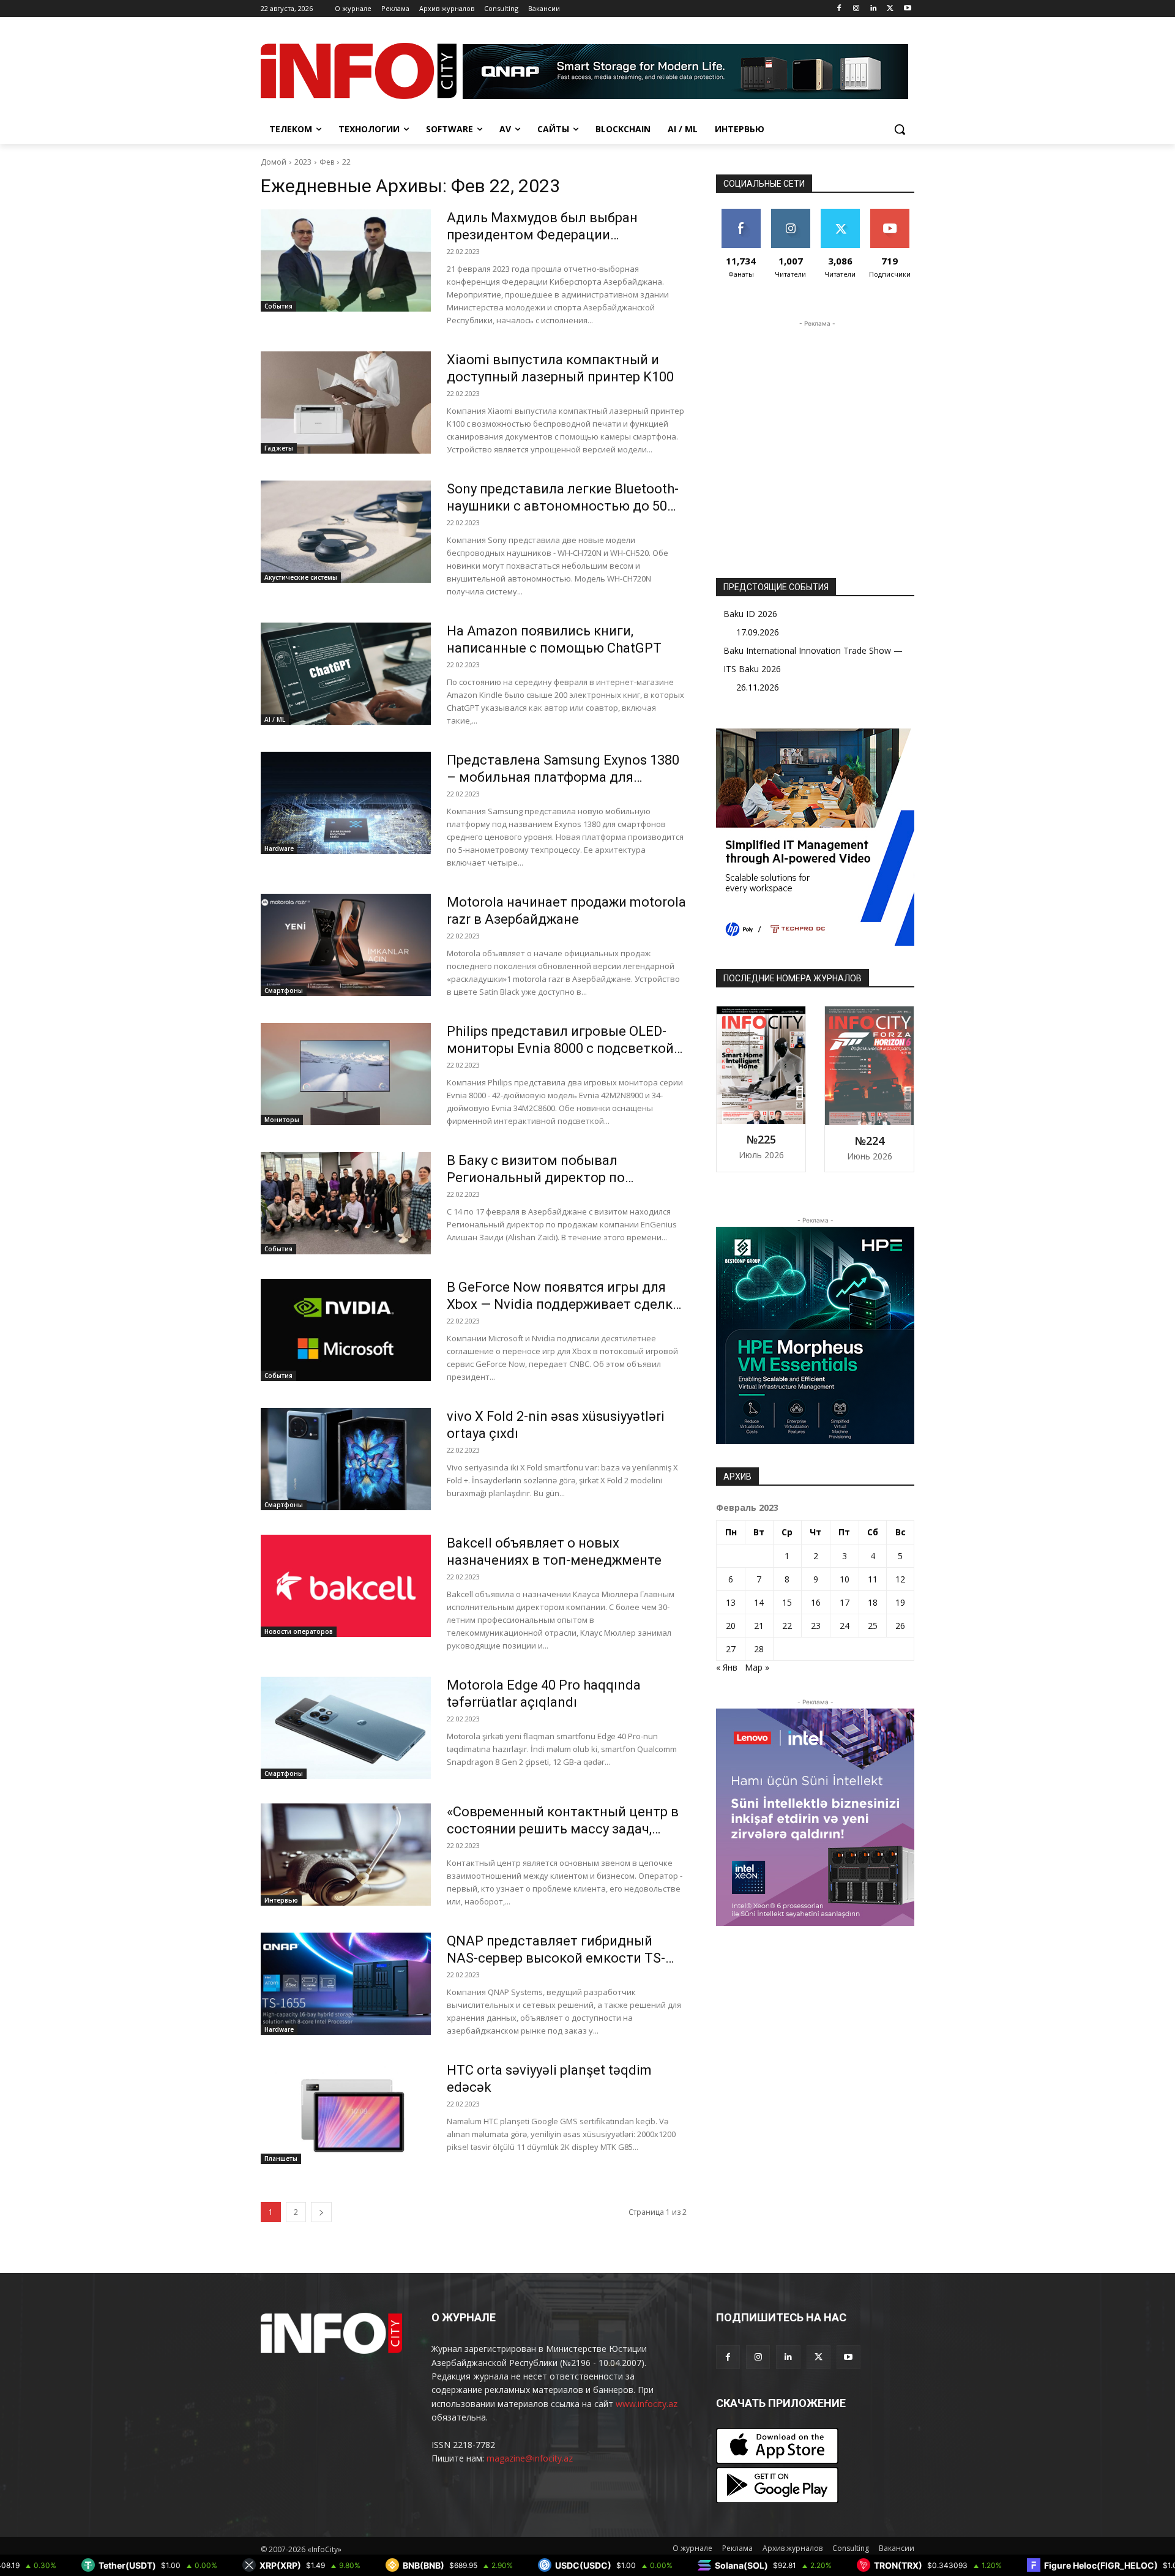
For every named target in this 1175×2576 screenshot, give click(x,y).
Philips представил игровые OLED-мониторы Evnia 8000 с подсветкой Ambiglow (560, 1048)
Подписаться (892, 213)
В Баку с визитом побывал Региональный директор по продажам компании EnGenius (544, 1178)
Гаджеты (279, 448)
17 (845, 1602)
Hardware (279, 848)
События (278, 306)
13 (731, 1602)
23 (816, 1626)
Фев (327, 162)
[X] (890, 9)
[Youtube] (907, 9)
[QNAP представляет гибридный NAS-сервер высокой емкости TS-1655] (346, 1984)
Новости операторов (299, 1631)
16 (816, 1602)
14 (759, 1602)
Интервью (281, 1900)
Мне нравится (741, 218)
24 (845, 1626)
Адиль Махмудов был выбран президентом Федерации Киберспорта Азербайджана (542, 235)
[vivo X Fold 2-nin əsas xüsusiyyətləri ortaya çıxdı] (346, 1459)
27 (731, 1649)
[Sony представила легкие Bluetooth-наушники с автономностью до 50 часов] (346, 532)
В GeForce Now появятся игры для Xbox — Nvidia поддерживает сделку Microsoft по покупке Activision (563, 1304)
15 (787, 1602)
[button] (900, 129)
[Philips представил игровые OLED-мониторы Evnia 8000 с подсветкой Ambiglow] (346, 1074)
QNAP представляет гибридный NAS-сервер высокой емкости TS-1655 (556, 1958)
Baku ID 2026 (750, 614)
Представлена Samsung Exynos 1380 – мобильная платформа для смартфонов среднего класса (563, 777)
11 (873, 1579)
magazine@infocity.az (530, 2458)
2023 (303, 162)
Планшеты (281, 2159)
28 (759, 1649)
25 (873, 1626)
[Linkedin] (874, 9)
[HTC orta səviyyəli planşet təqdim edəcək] (346, 2113)
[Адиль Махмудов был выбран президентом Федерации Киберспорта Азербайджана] (346, 260)
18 (873, 1602)
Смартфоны (284, 990)
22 (346, 162)
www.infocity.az (647, 2404)
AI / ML (275, 719)
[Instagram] (856, 9)
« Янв (727, 1667)
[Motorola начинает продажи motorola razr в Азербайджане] (346, 945)
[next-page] (321, 2212)
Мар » (757, 1667)
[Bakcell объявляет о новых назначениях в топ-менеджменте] (346, 1586)
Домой (274, 162)
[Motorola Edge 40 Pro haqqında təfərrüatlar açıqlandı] (346, 1728)
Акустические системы (301, 577)
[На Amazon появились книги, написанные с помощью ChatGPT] (346, 674)
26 (900, 1626)
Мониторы (282, 1120)
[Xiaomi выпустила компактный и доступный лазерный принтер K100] (346, 402)
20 (731, 1626)
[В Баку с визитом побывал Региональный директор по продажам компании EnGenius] (346, 1203)
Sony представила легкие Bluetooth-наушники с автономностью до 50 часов (563, 506)
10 (845, 1579)
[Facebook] (839, 9)
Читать (790, 213)
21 (759, 1626)
